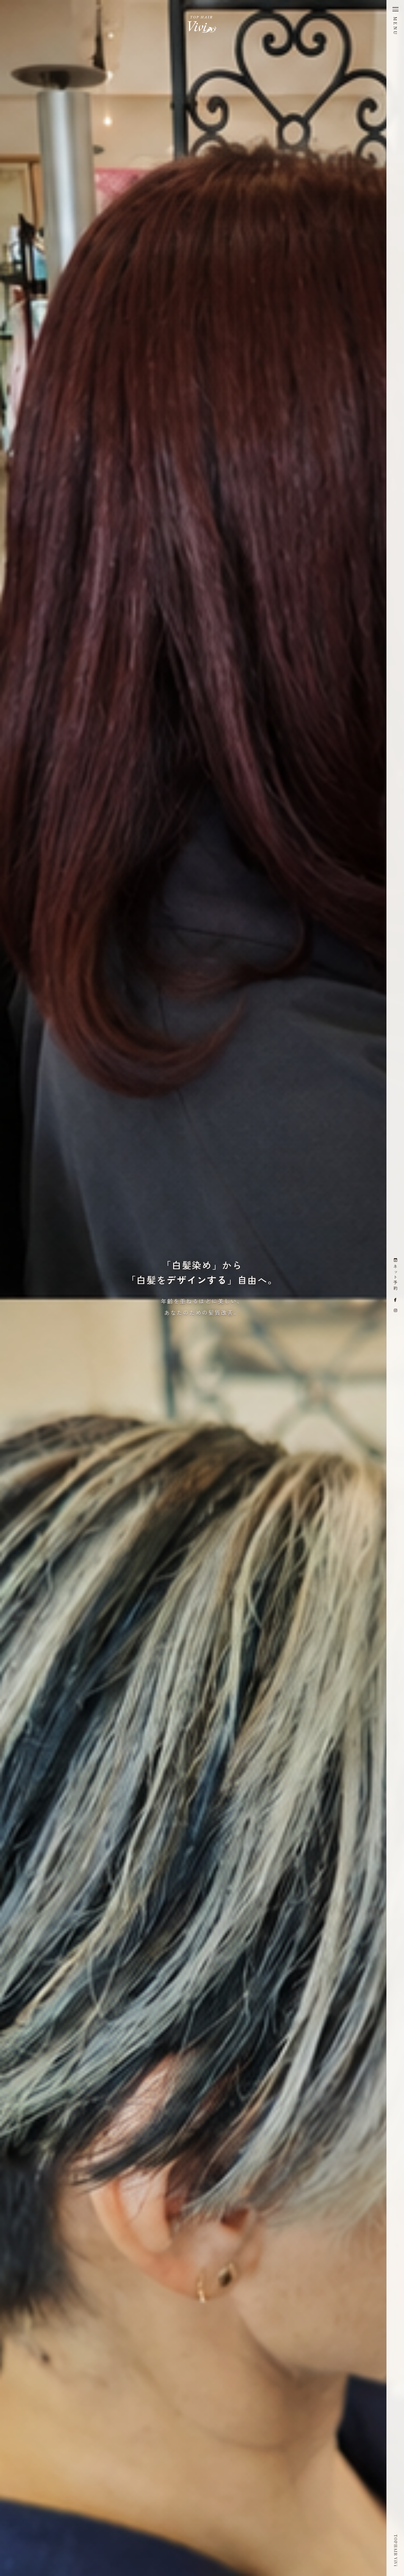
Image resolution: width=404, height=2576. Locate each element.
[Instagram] (395, 1310)
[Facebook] (395, 1300)
